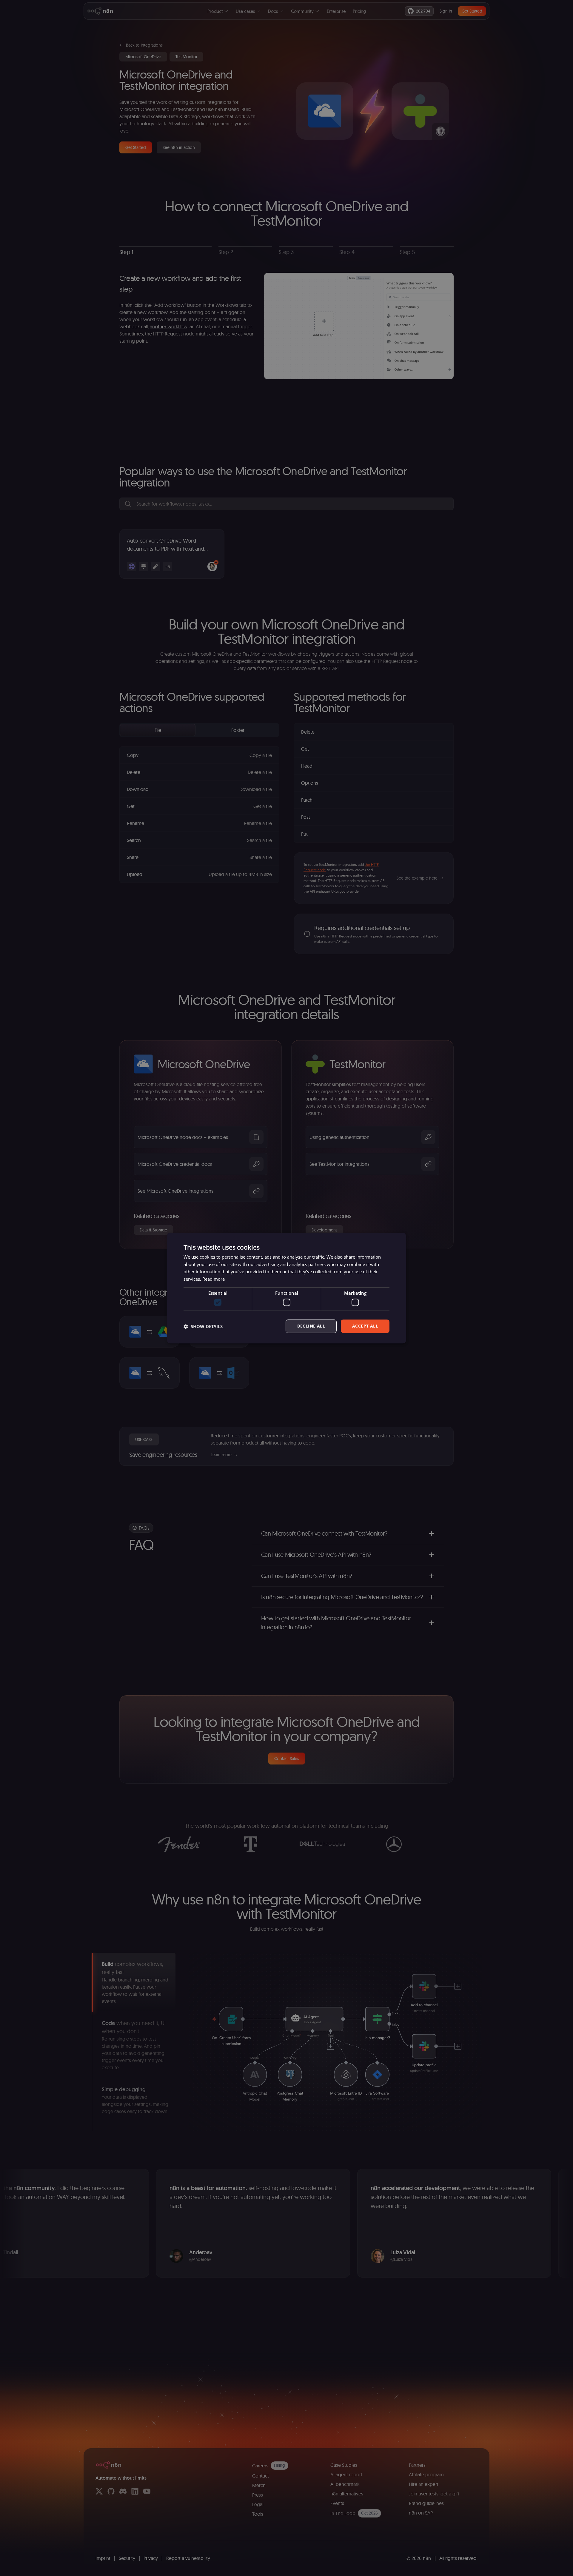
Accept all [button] (365, 1326)
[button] (203, 1326)
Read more (214, 1279)
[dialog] (286, 1288)
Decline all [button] (311, 1326)
